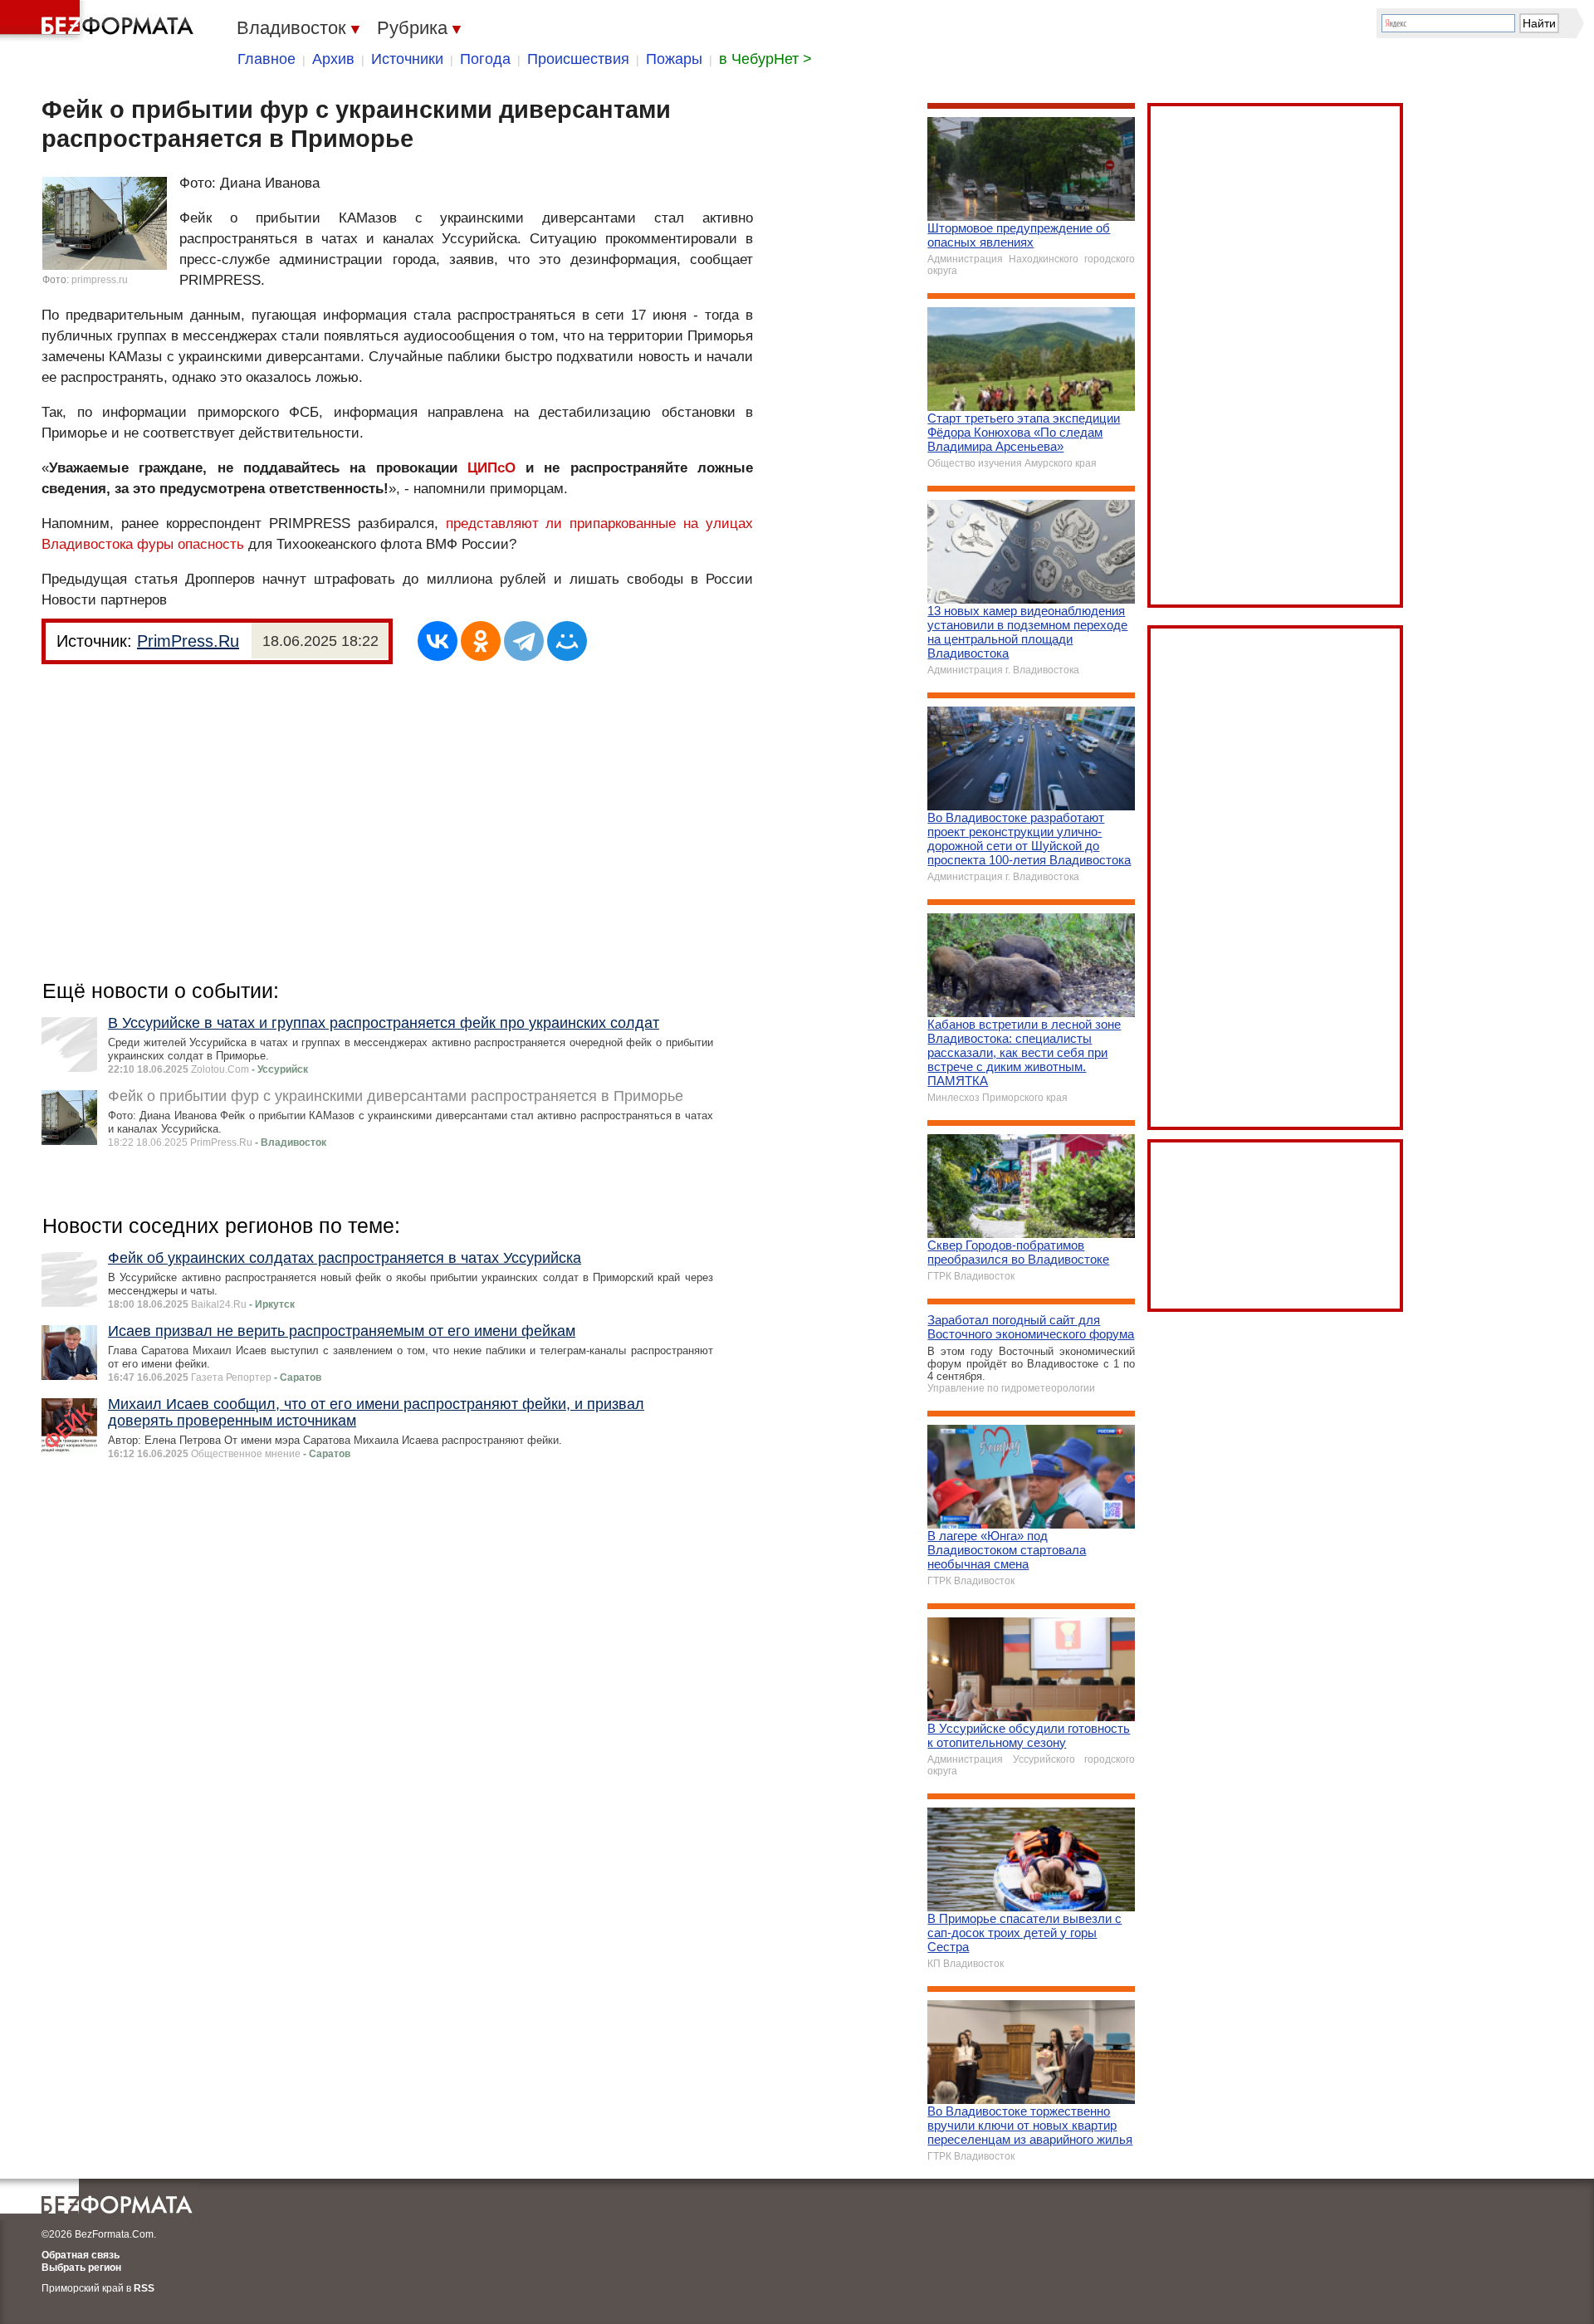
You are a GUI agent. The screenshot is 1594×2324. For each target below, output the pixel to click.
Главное (266, 59)
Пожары (674, 59)
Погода (485, 59)
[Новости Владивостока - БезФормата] (100, 21)
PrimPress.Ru (188, 641)
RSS (144, 2288)
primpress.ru (100, 280)
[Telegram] (524, 641)
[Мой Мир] (567, 641)
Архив (333, 59)
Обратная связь (81, 2255)
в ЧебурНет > (765, 59)
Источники (407, 59)
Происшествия (578, 59)
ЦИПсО (491, 468)
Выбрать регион (81, 2268)
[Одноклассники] (481, 641)
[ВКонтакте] (438, 641)
